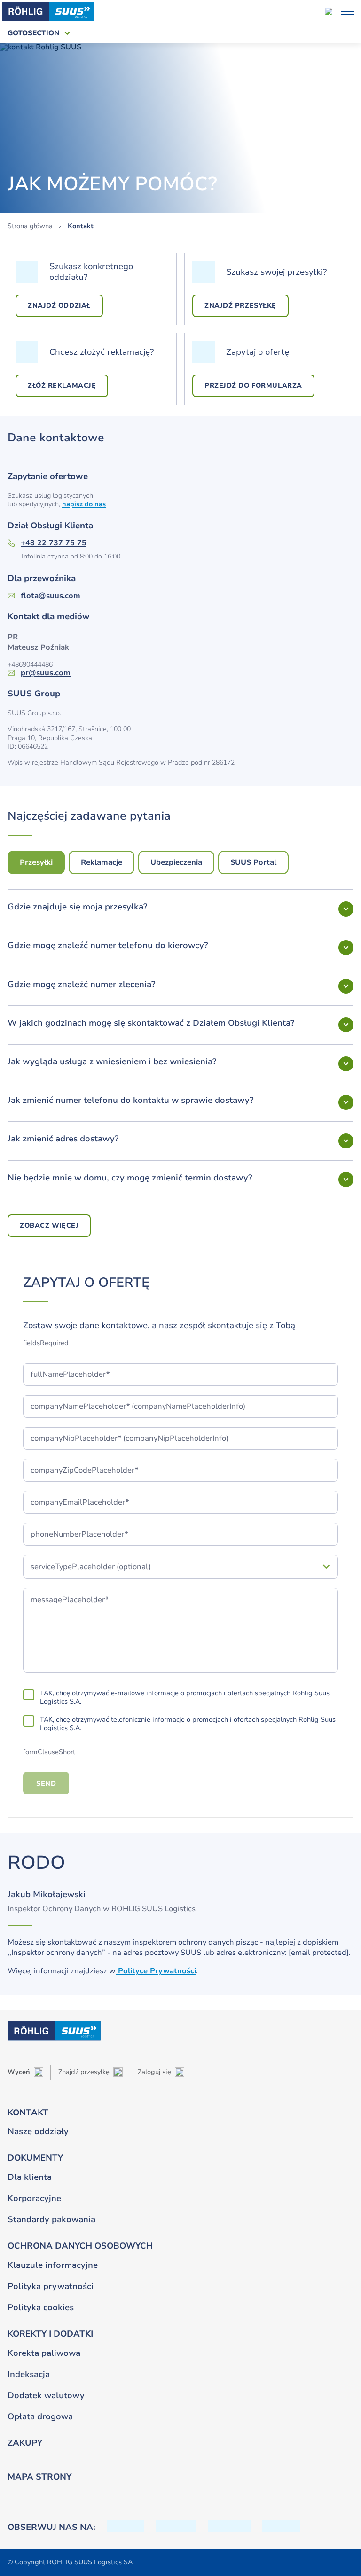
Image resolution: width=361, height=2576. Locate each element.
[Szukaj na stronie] (329, 11)
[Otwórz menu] (347, 11)
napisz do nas (84, 504)
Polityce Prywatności (156, 1971)
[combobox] (172, 1567)
